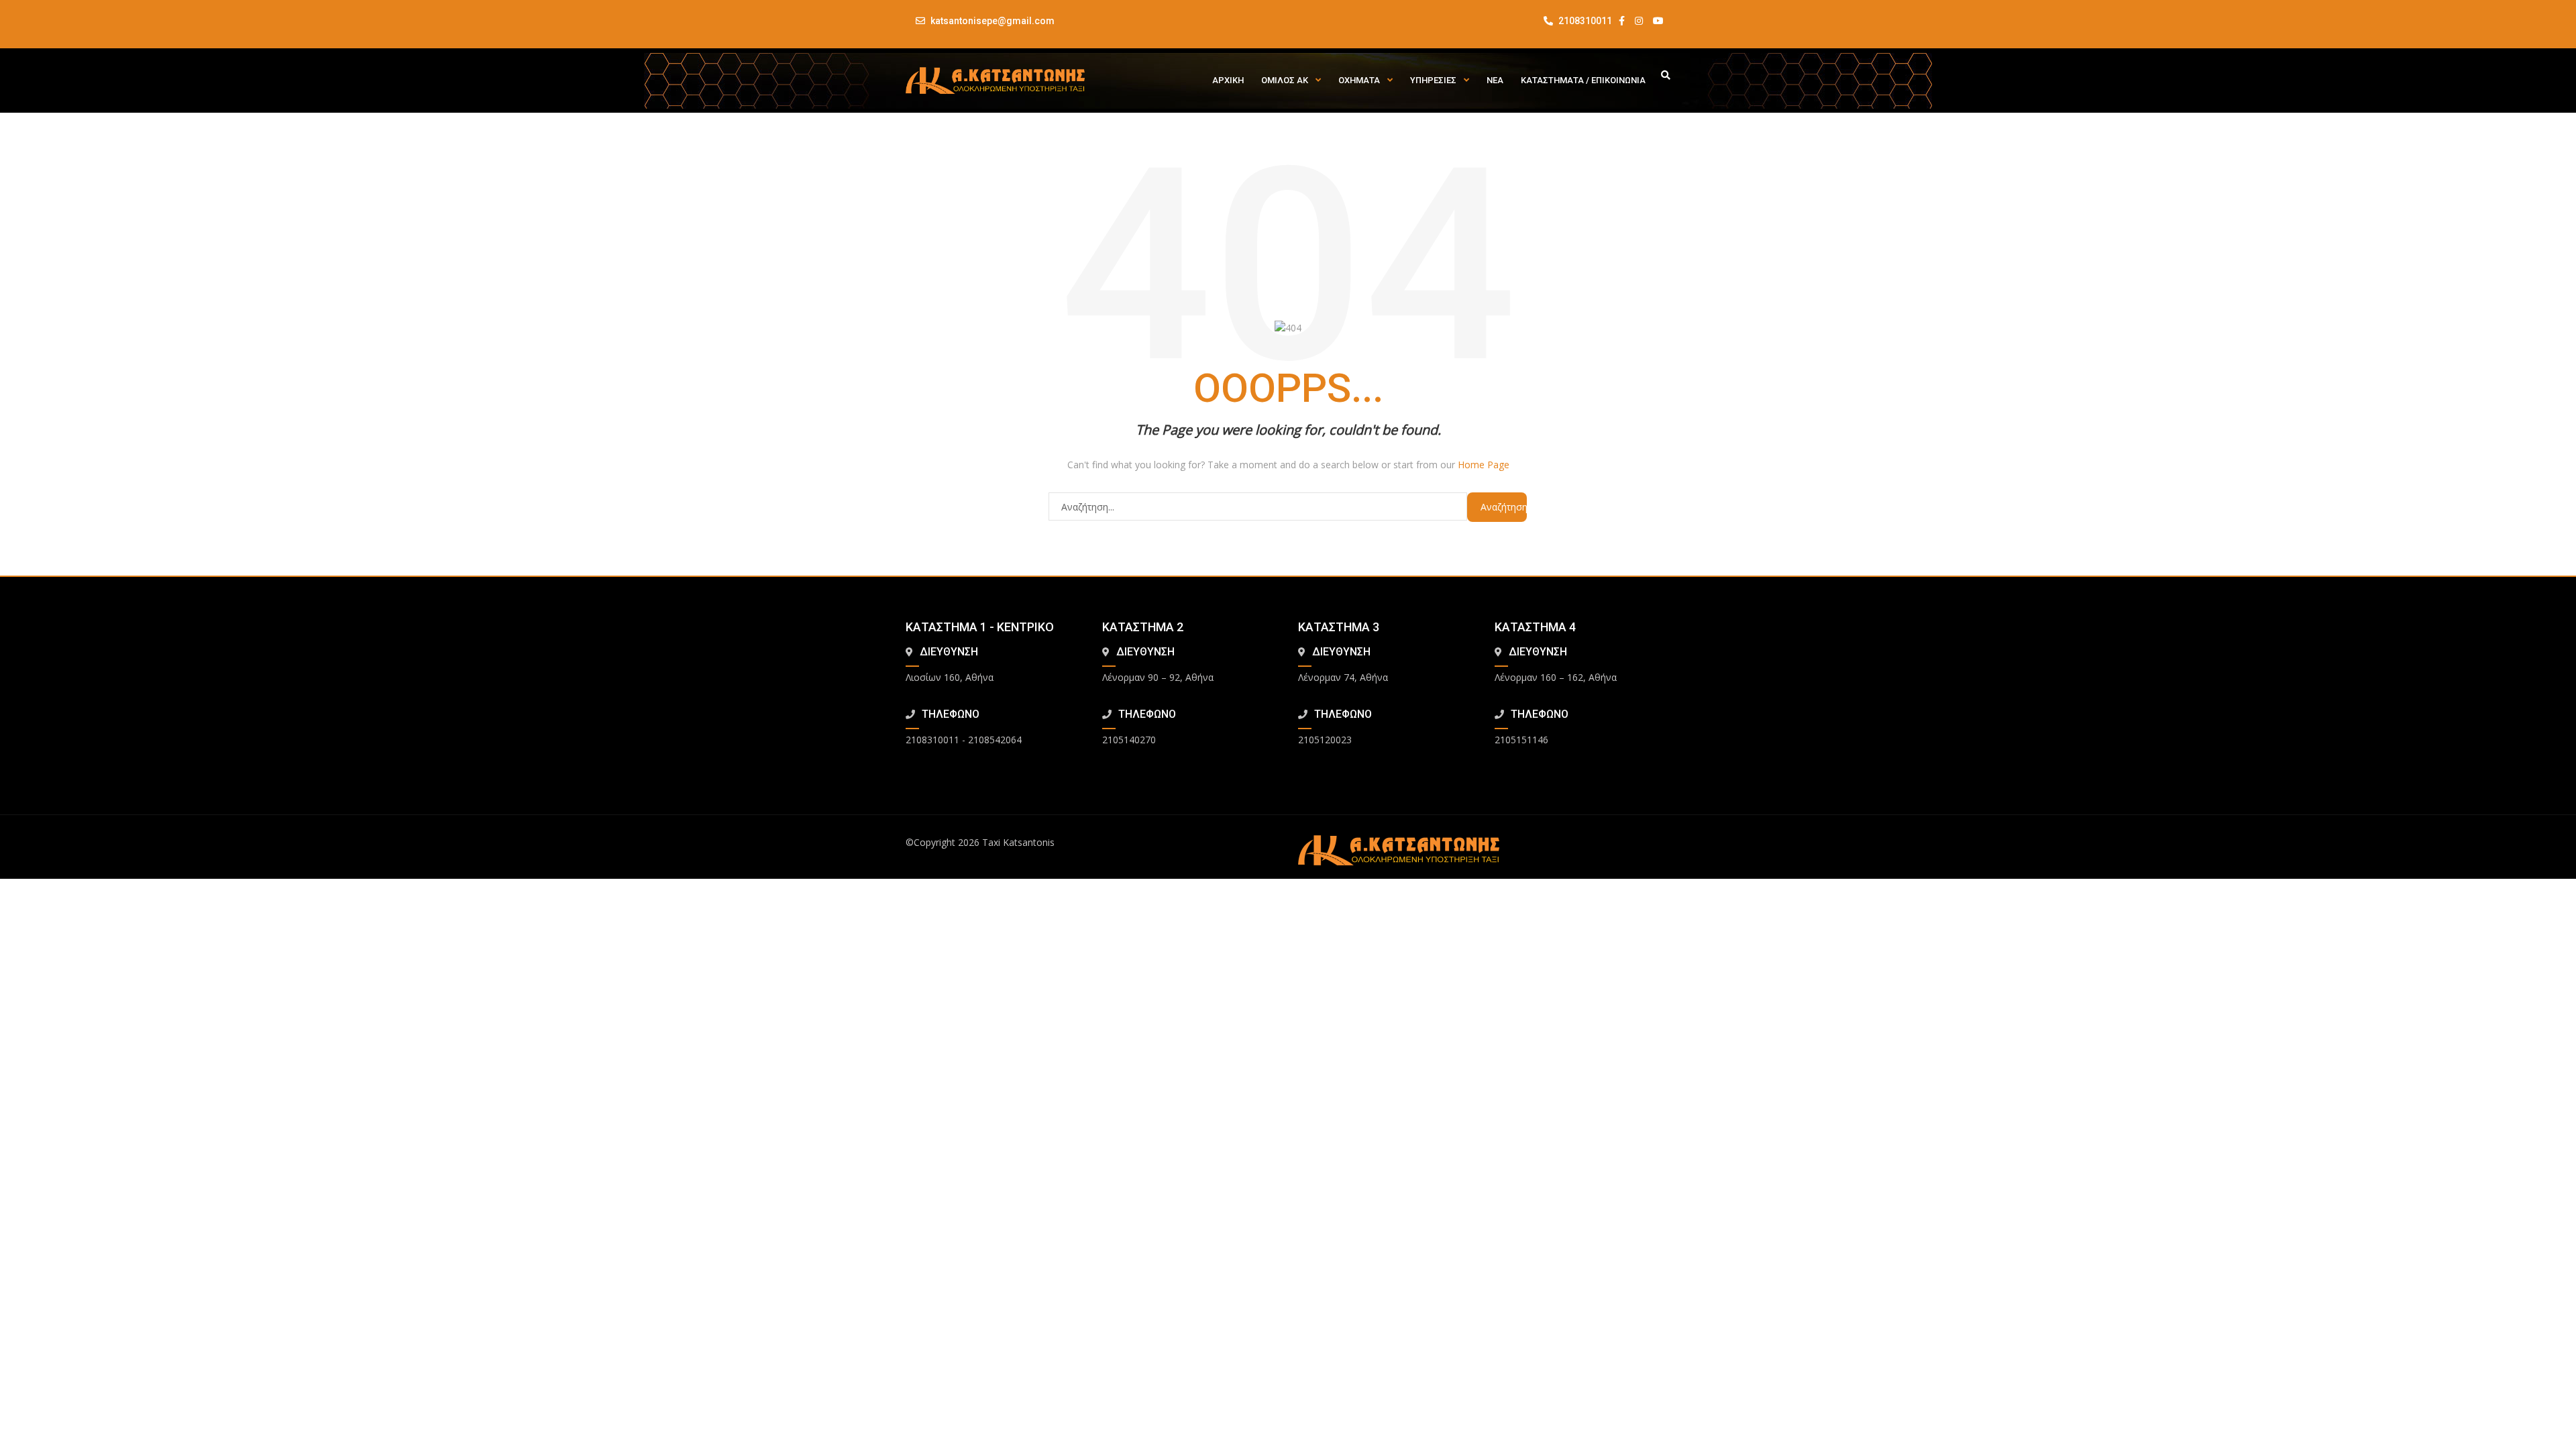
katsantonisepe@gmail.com (992, 21)
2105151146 (1521, 740)
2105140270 (1129, 740)
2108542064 (995, 740)
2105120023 (1325, 740)
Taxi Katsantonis (1018, 842)
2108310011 (1584, 21)
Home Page (1484, 465)
